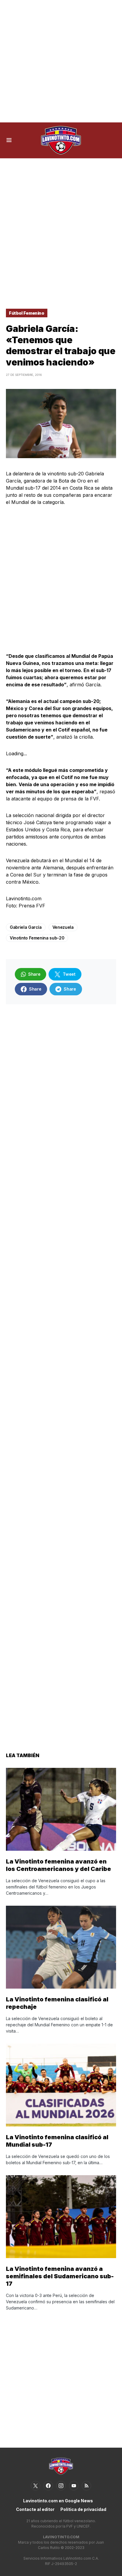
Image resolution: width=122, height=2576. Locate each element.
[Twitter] (36, 2486)
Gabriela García (26, 927)
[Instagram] (61, 2486)
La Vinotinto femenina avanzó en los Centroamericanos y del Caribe (58, 1865)
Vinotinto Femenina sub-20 (37, 938)
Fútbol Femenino (27, 313)
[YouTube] (74, 2486)
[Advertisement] (61, 61)
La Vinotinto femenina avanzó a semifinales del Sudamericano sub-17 (60, 2276)
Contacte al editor (35, 2509)
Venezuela (63, 927)
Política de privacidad (83, 2509)
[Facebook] (48, 2486)
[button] (9, 140)
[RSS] (86, 2486)
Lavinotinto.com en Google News (58, 2501)
